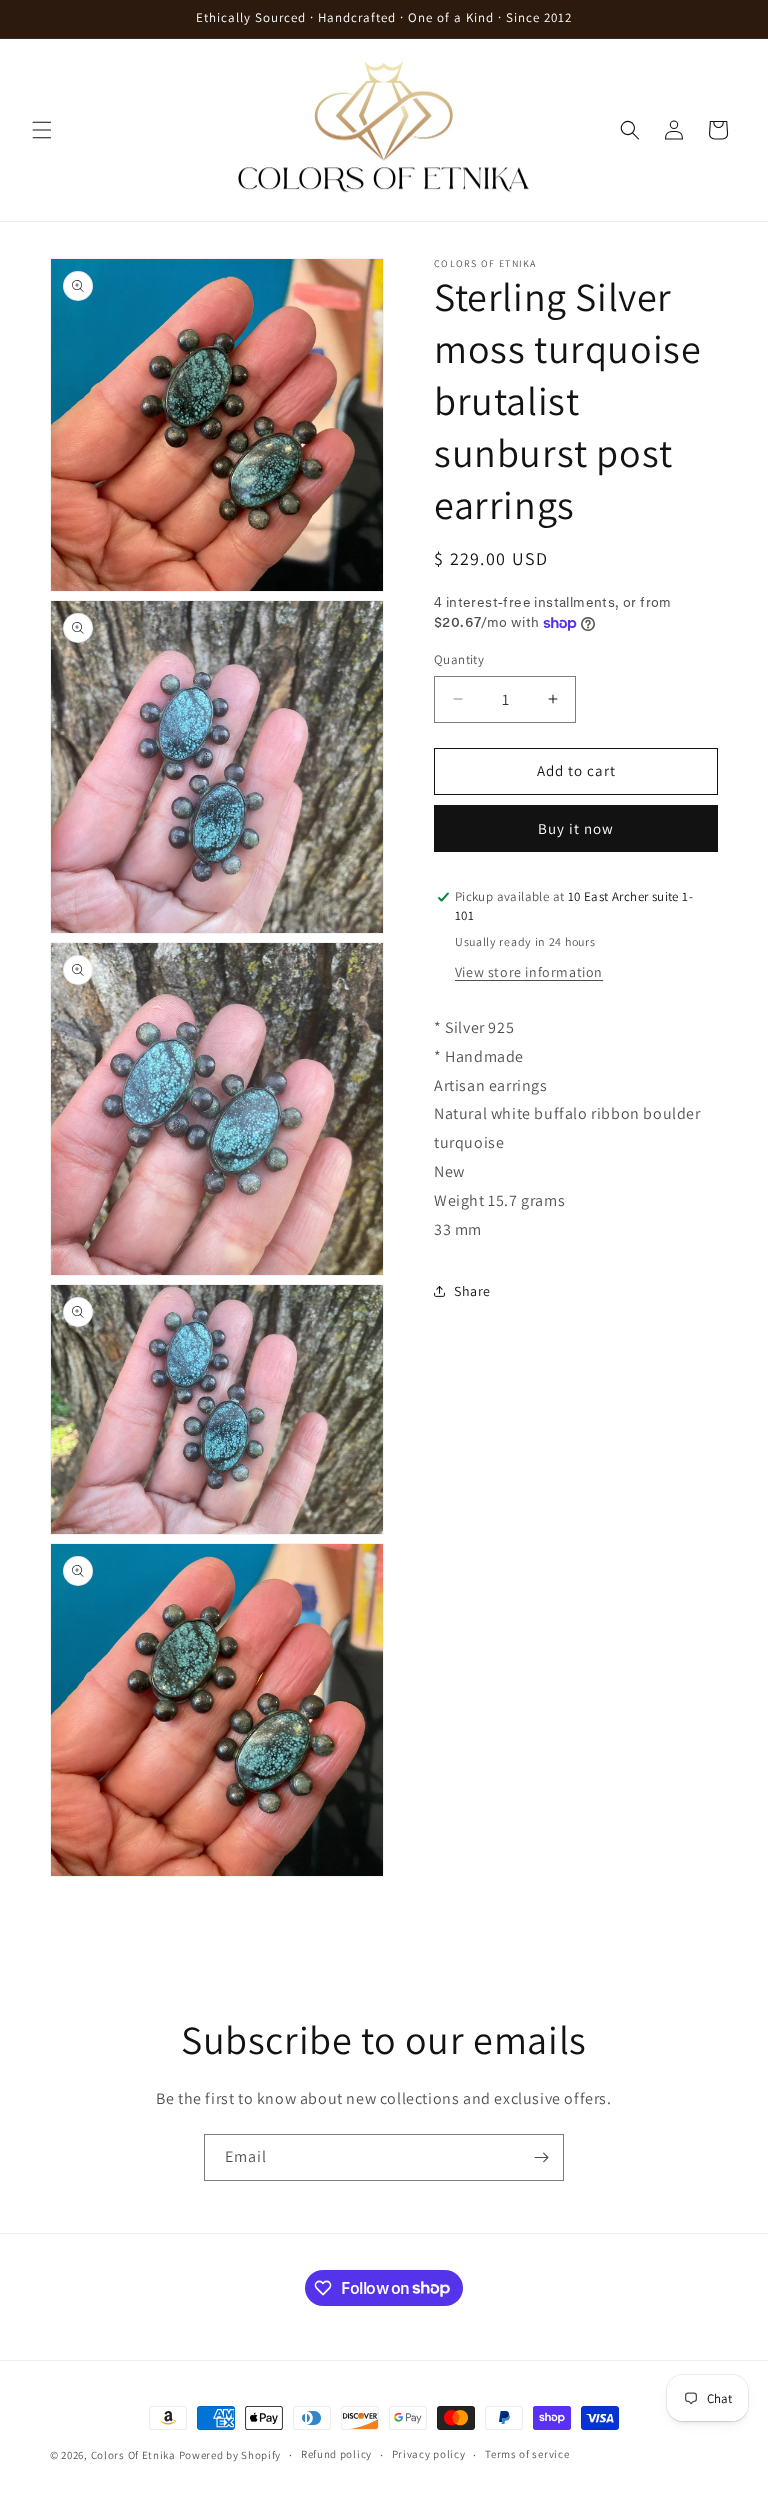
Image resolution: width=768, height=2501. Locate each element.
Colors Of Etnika (133, 2455)
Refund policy (336, 2454)
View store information (529, 972)
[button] (42, 130)
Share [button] (472, 1291)
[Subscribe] (541, 2157)
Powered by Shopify (230, 2455)
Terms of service (527, 2454)
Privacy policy (429, 2454)
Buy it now (576, 828)
